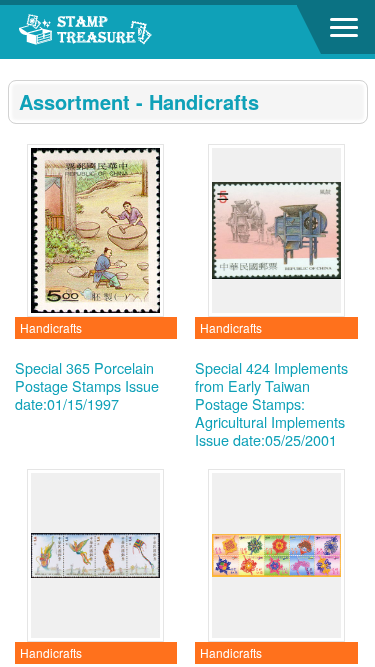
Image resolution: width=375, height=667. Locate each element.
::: (14, 67)
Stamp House (125, 32)
